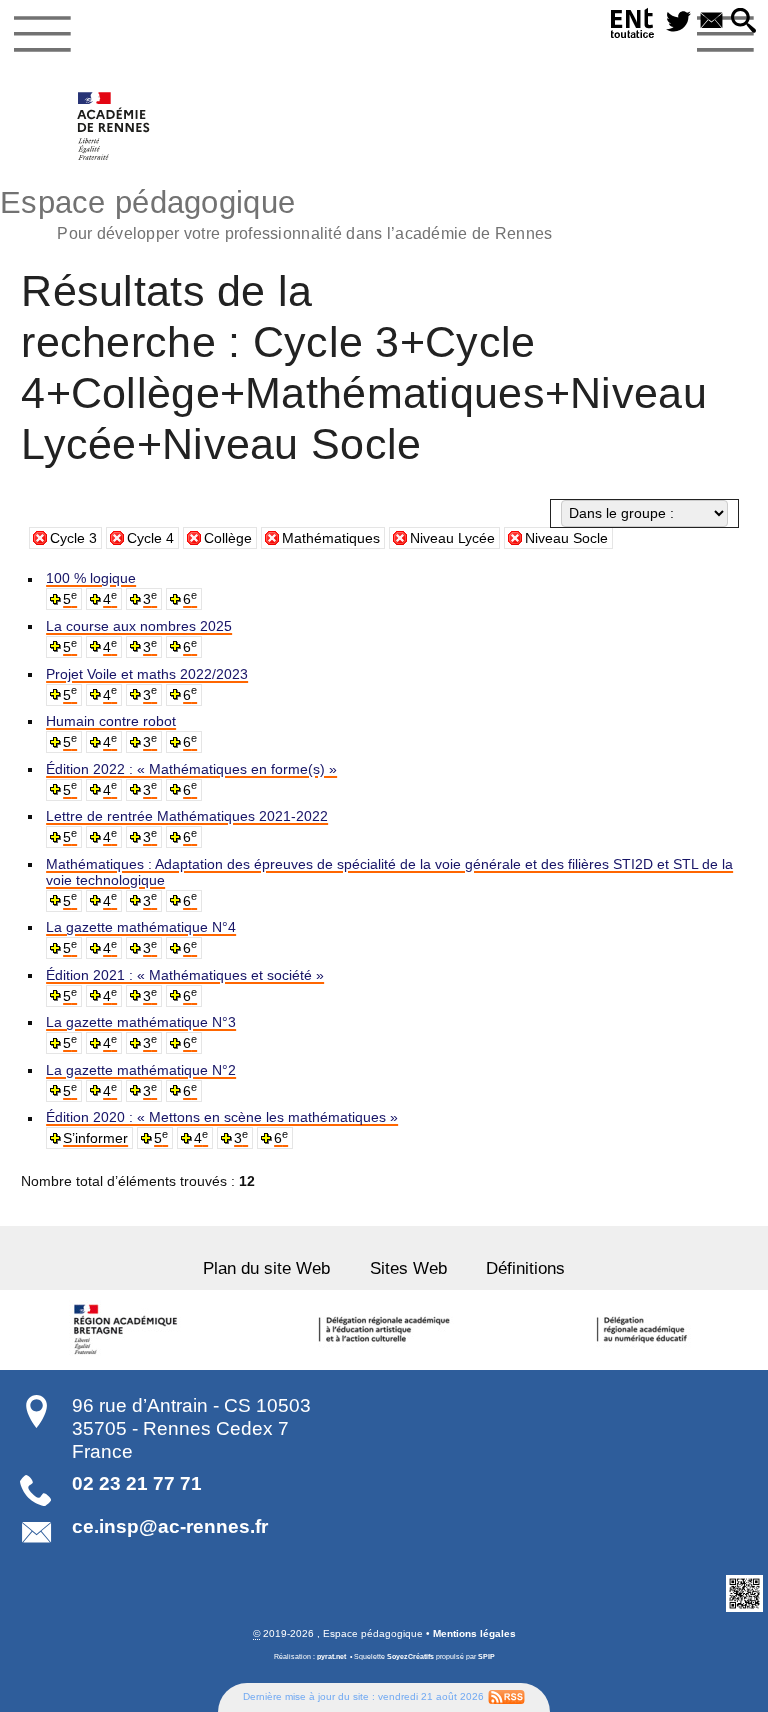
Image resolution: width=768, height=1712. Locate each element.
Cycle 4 (150, 538)
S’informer (95, 1138)
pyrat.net (331, 1656)
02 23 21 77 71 (137, 1483)
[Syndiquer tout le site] (506, 1696)
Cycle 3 (73, 538)
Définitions (525, 1268)
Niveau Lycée (452, 538)
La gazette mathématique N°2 (141, 1070)
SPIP (486, 1656)
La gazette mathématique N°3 (141, 1022)
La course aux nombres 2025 (139, 626)
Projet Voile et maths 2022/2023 (147, 674)
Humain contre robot (111, 721)
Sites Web (408, 1268)
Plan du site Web (266, 1268)
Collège (228, 538)
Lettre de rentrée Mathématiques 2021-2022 (187, 816)
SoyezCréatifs (410, 1656)
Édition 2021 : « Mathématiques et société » (185, 975)
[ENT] (633, 26)
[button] (743, 22)
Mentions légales (474, 1633)
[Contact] (711, 22)
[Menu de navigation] (42, 34)
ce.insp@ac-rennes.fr (170, 1526)
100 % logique (91, 578)
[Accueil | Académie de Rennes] (128, 1330)
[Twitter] (678, 22)
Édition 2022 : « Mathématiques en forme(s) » (191, 769)
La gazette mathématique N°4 (141, 927)
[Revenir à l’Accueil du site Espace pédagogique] (114, 126)
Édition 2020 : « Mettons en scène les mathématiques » (222, 1117)
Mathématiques (331, 538)
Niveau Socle (566, 538)
